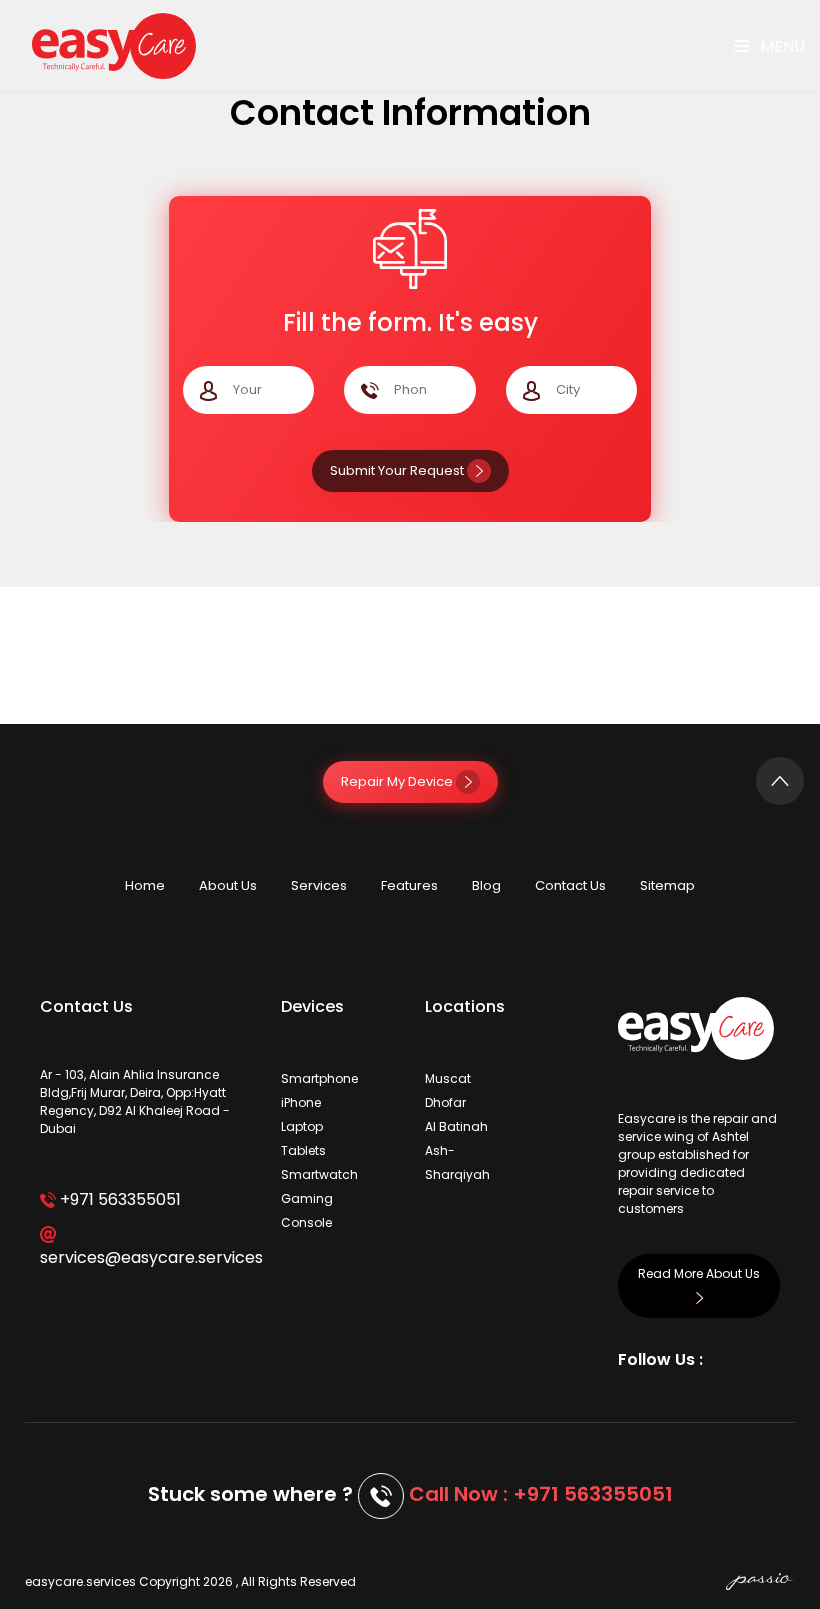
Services (319, 885)
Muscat (448, 1078)
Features (409, 885)
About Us (228, 885)
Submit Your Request (398, 470)
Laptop (302, 1126)
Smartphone (319, 1078)
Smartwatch (319, 1174)
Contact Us (570, 885)
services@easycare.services (145, 1257)
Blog (486, 885)
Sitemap (667, 885)
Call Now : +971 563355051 (541, 1494)
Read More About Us (699, 1273)
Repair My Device (398, 781)
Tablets (303, 1150)
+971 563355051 (118, 1199)
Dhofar (445, 1102)
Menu (780, 46)
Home (145, 885)
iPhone (301, 1102)
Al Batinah (456, 1126)
